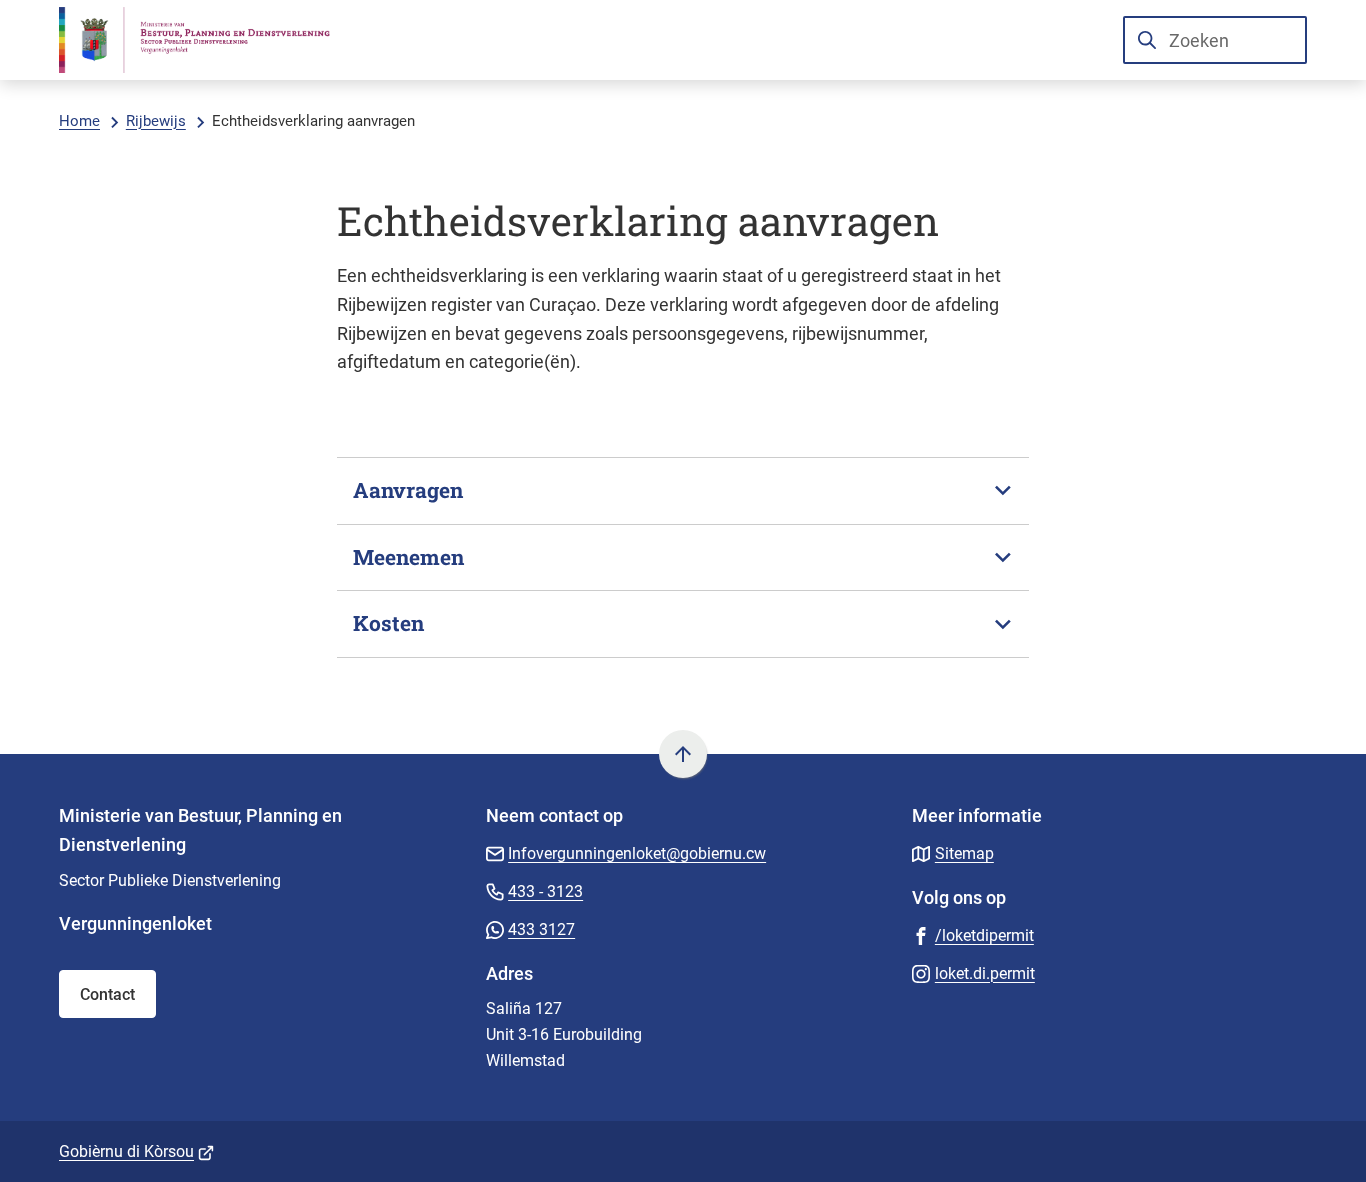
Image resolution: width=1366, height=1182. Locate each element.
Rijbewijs (156, 121)
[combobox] (1215, 40)
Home (79, 121)
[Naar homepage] (207, 40)
